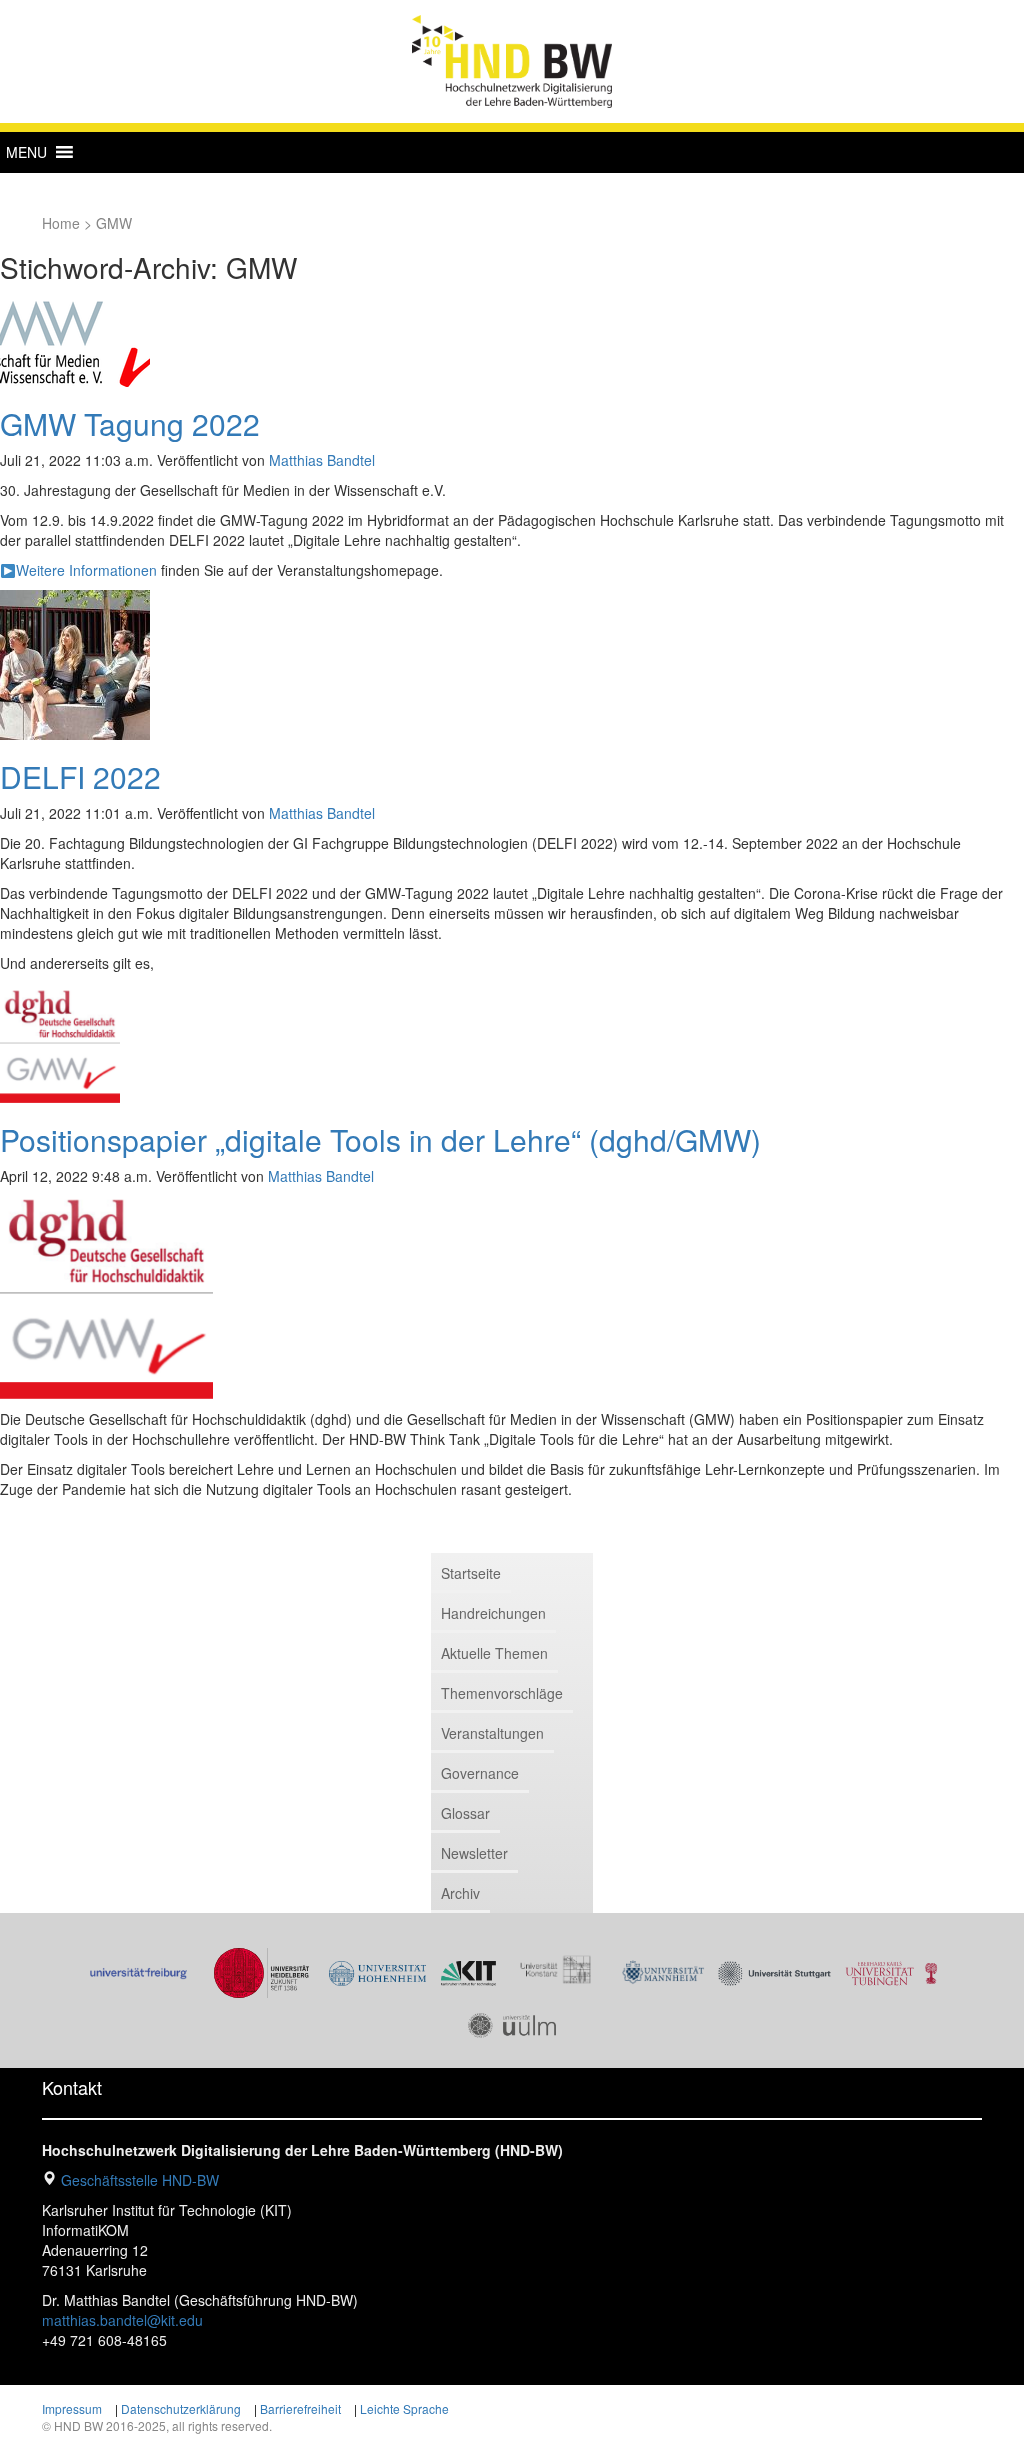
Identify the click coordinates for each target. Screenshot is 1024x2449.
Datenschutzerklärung (181, 2408)
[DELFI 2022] (75, 663)
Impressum (72, 2408)
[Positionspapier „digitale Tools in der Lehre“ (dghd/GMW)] (60, 1041)
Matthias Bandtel (322, 460)
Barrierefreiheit (300, 2408)
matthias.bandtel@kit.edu (122, 2320)
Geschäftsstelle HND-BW (140, 2180)
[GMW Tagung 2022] (75, 342)
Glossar (465, 1813)
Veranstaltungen (492, 1733)
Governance (480, 1773)
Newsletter (474, 1853)
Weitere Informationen (86, 570)
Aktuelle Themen (494, 1653)
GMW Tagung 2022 (130, 423)
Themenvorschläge (502, 1693)
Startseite (471, 1573)
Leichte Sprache (404, 2408)
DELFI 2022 (80, 776)
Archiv (460, 1893)
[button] (26, 152)
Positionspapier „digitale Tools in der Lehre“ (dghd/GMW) (380, 1139)
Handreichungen (493, 1613)
